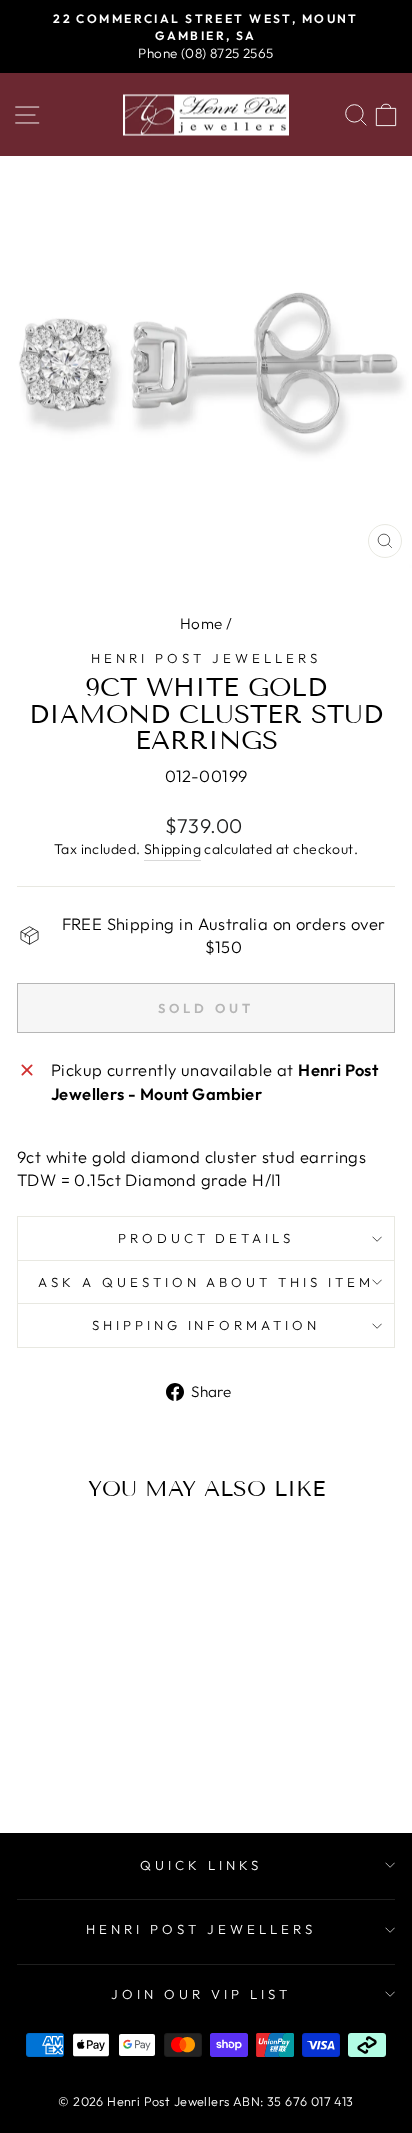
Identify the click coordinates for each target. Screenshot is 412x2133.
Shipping (172, 849)
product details (206, 1238)
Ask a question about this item (206, 1282)
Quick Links (201, 1865)
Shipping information (206, 1325)
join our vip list (201, 1994)
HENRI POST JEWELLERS (201, 1929)
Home (201, 623)
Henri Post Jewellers (206, 658)
